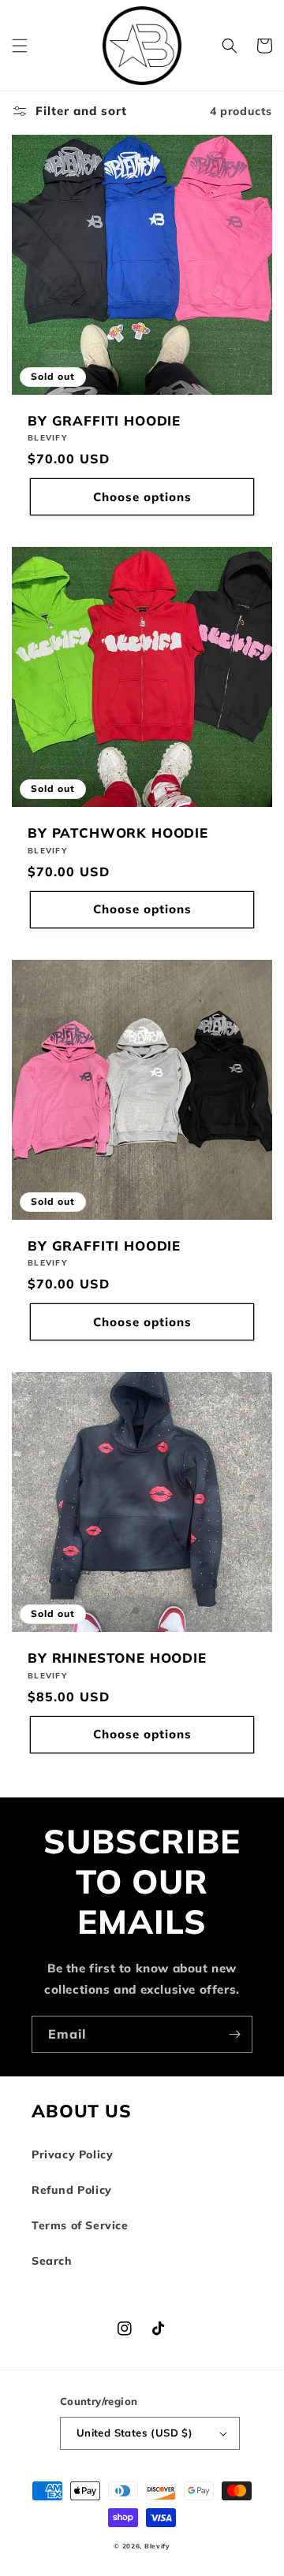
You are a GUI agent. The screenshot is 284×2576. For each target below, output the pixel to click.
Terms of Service (80, 2225)
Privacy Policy (72, 2154)
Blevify (157, 2546)
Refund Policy (72, 2190)
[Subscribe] (234, 2034)
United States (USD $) (135, 2433)
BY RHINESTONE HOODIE (117, 1658)
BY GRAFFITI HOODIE (104, 421)
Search (52, 2261)
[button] (20, 46)
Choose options (142, 497)
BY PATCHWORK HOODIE (118, 833)
